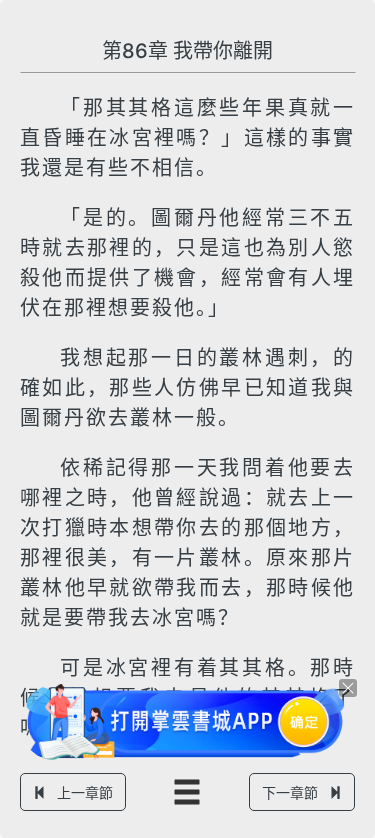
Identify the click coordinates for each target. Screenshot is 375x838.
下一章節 (290, 792)
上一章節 (85, 792)
